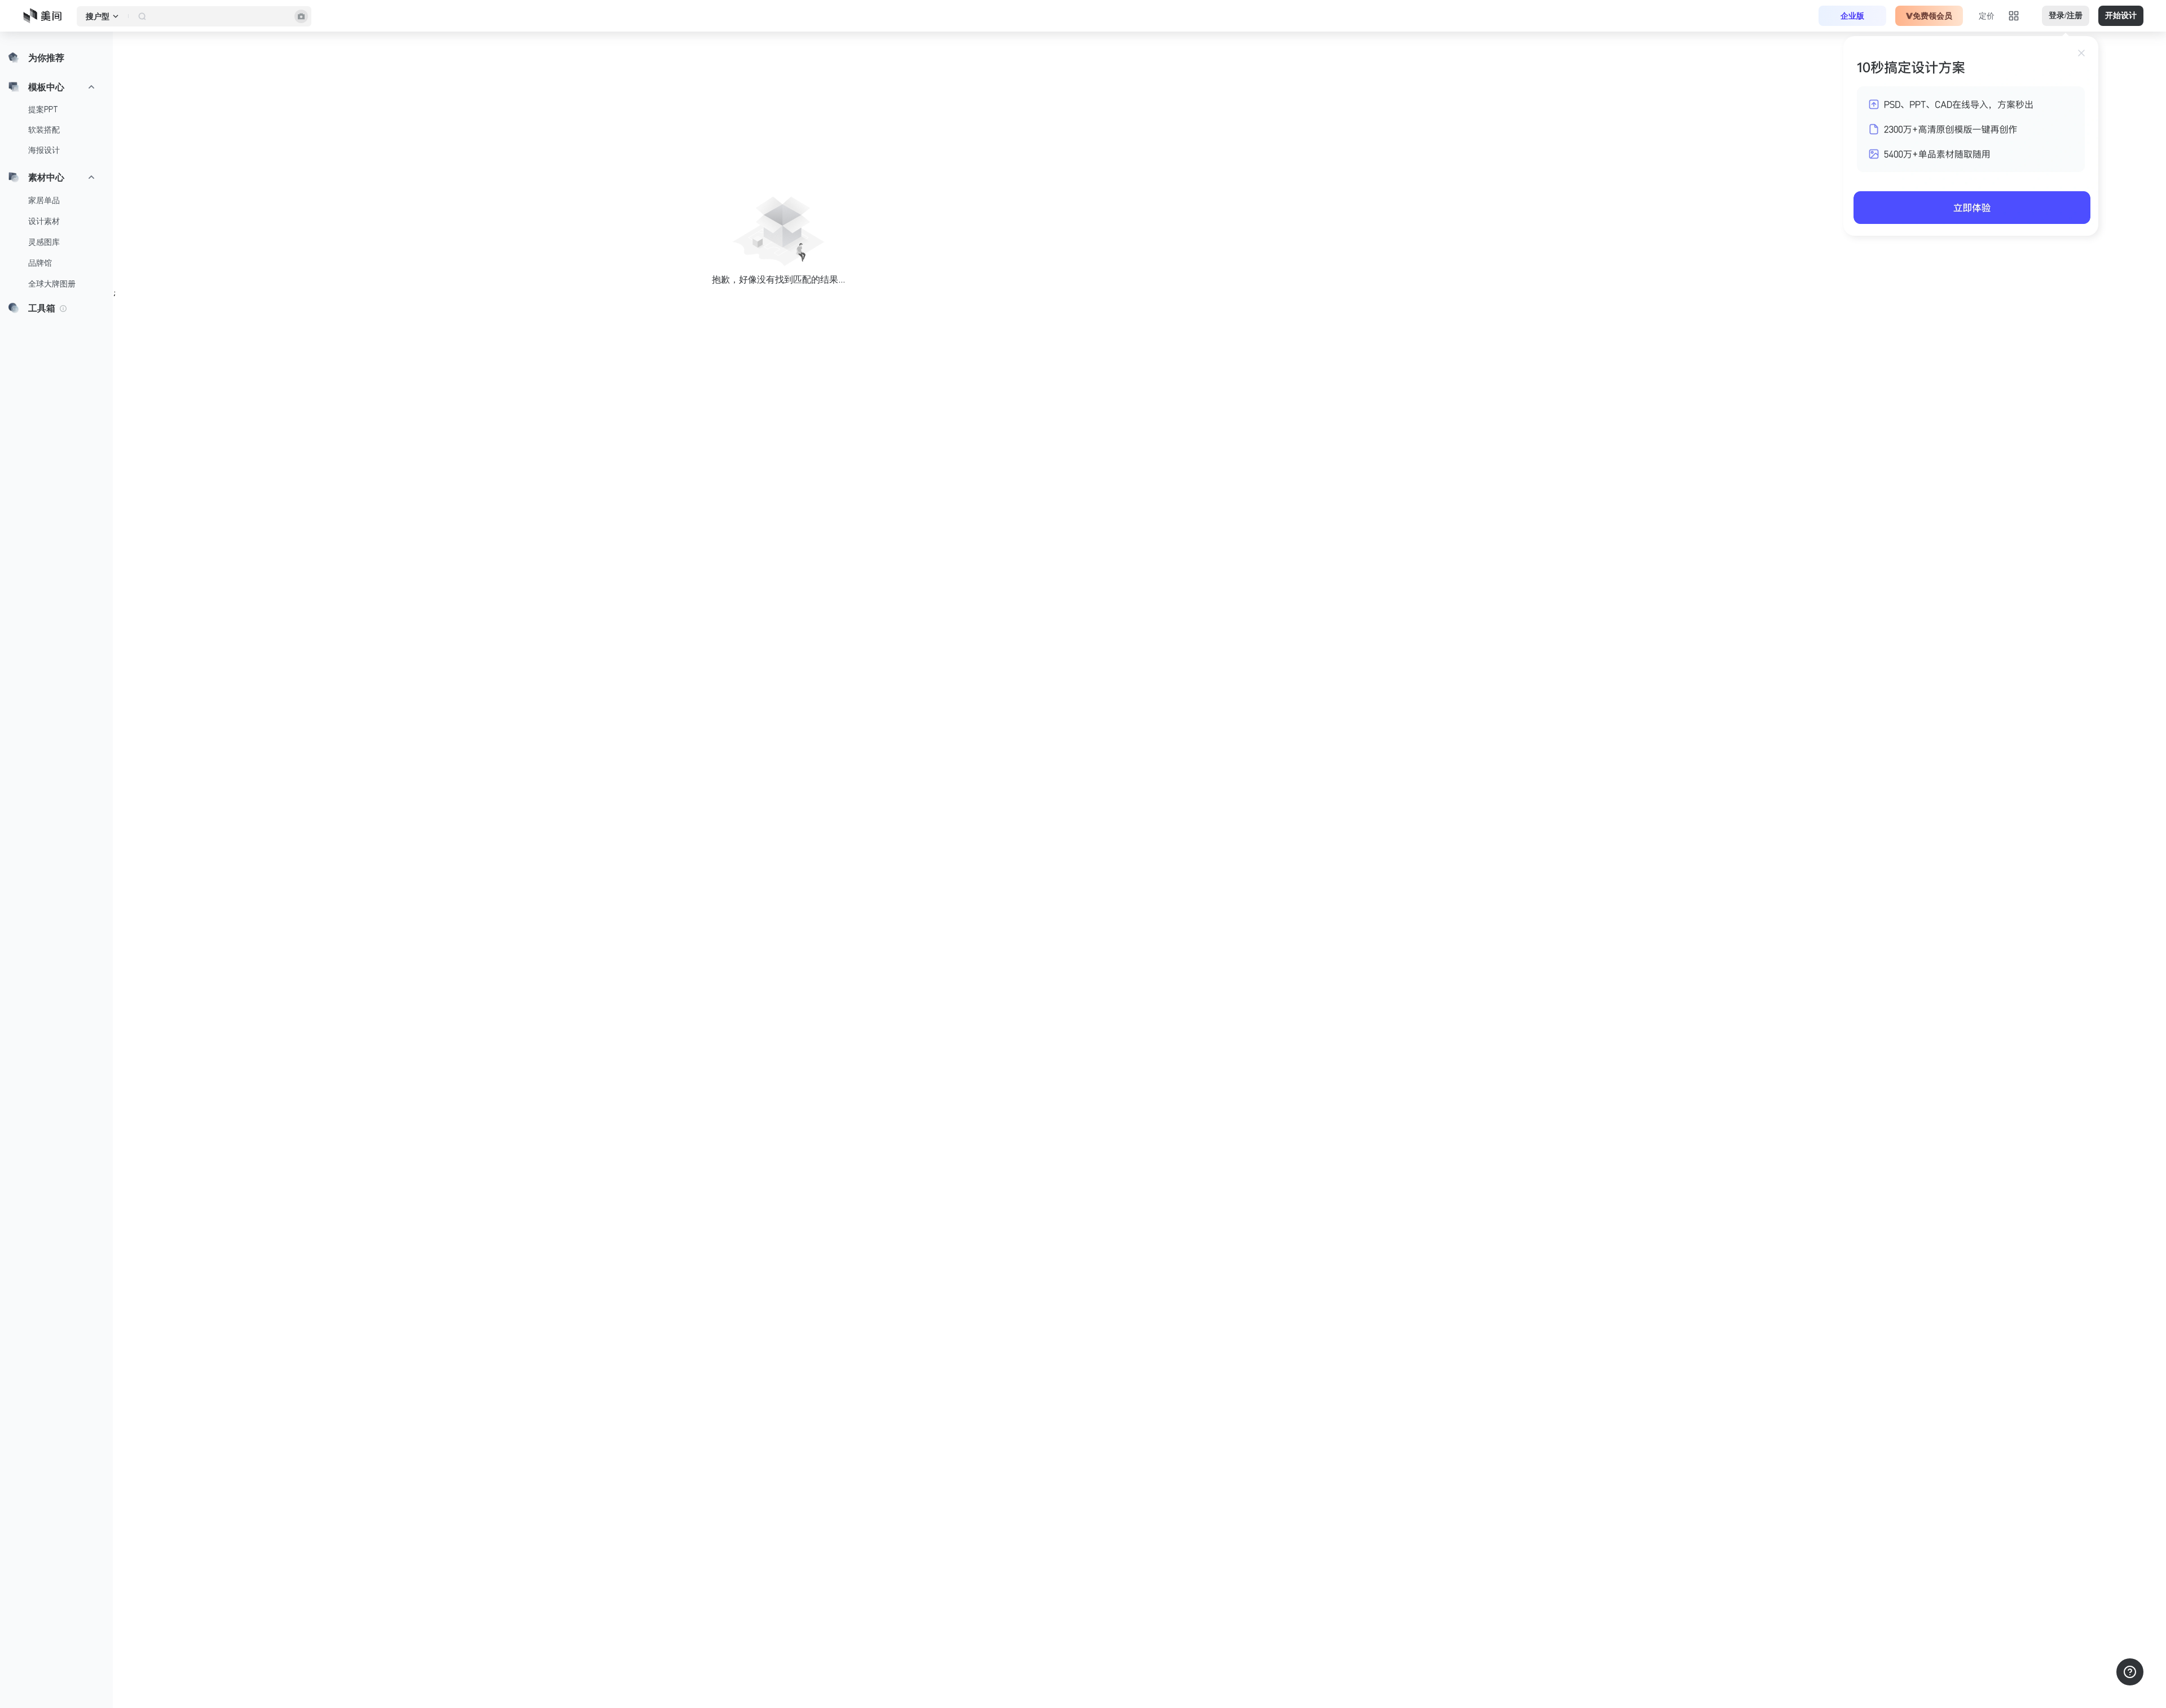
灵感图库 (44, 242)
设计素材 (44, 221)
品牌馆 (40, 263)
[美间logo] (46, 16)
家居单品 (44, 200)
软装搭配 (44, 130)
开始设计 (2121, 16)
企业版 (1852, 16)
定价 (1987, 16)
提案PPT (43, 109)
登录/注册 (2066, 16)
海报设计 (44, 150)
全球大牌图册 (52, 284)
